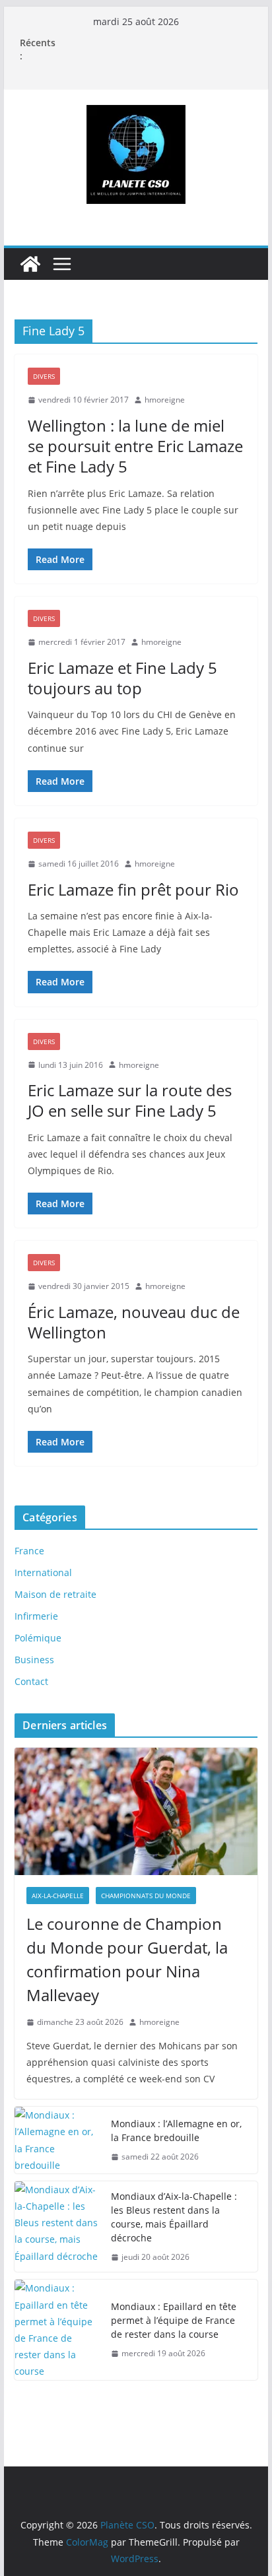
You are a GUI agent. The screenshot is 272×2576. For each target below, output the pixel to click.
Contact (31, 1681)
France (29, 1551)
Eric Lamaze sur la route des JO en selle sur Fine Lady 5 (130, 1100)
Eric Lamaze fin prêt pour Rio (133, 889)
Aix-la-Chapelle (58, 1896)
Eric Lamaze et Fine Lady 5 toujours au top (122, 678)
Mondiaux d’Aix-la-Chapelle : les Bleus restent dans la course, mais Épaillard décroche (174, 2217)
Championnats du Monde (146, 1896)
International (43, 1572)
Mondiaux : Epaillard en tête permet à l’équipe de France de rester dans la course (174, 2320)
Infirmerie (36, 1616)
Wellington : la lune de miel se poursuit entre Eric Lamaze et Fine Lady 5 (135, 446)
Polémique (38, 1638)
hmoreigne (165, 400)
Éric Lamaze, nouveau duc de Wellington (134, 1322)
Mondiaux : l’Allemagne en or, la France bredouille (176, 2130)
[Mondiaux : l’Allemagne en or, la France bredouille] (57, 2140)
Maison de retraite (55, 1594)
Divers (44, 376)
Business (34, 1660)
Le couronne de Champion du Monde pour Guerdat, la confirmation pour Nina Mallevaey (127, 1959)
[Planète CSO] (30, 264)
